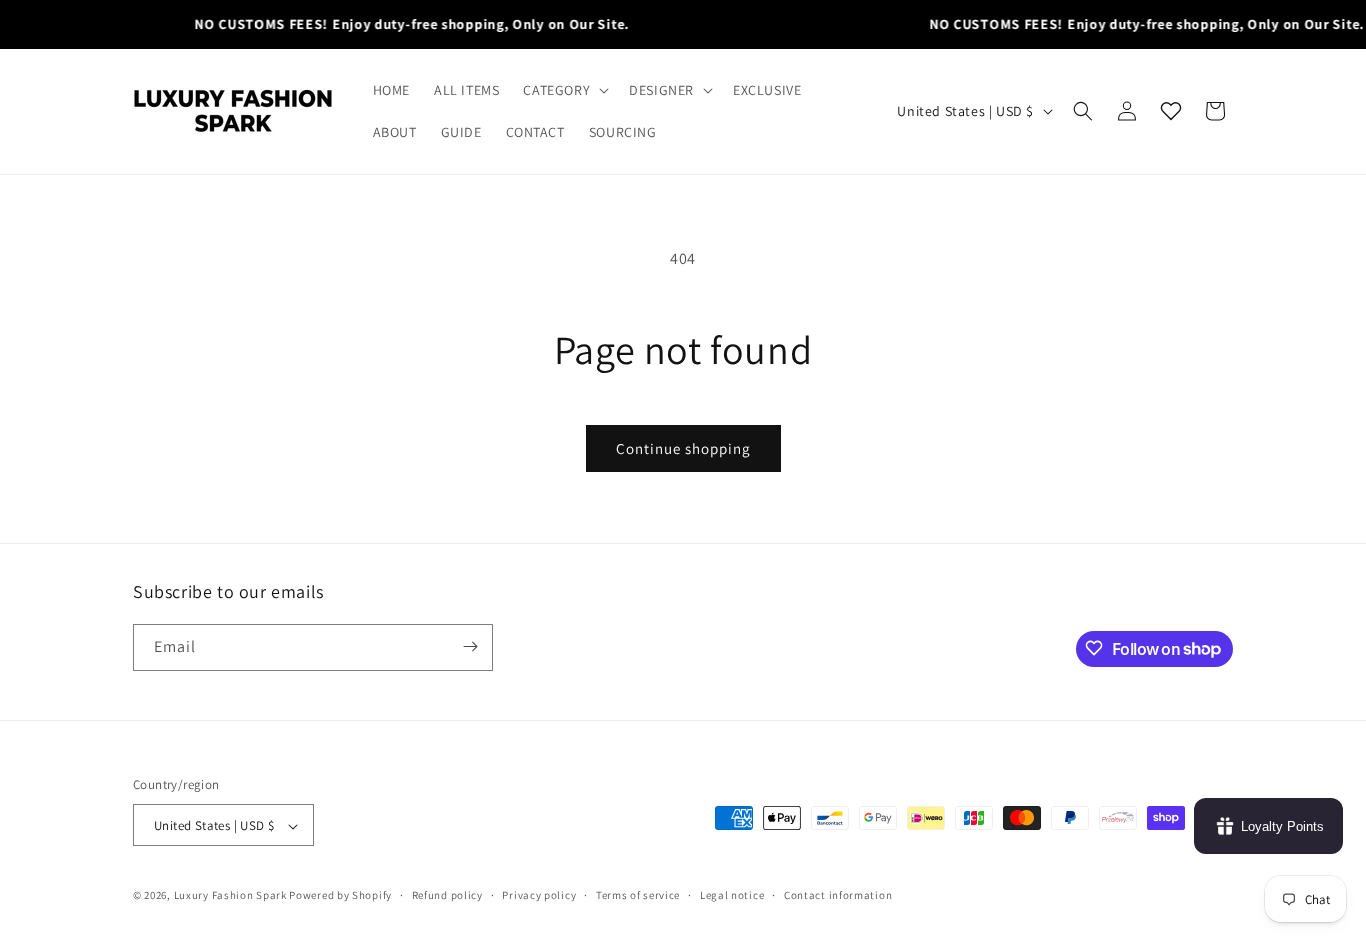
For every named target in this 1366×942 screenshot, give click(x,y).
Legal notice (732, 895)
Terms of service (638, 895)
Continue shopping (683, 448)
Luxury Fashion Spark (230, 896)
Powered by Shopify (340, 896)
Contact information (838, 895)
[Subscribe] (470, 646)
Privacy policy (539, 895)
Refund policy (447, 895)
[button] (564, 90)
